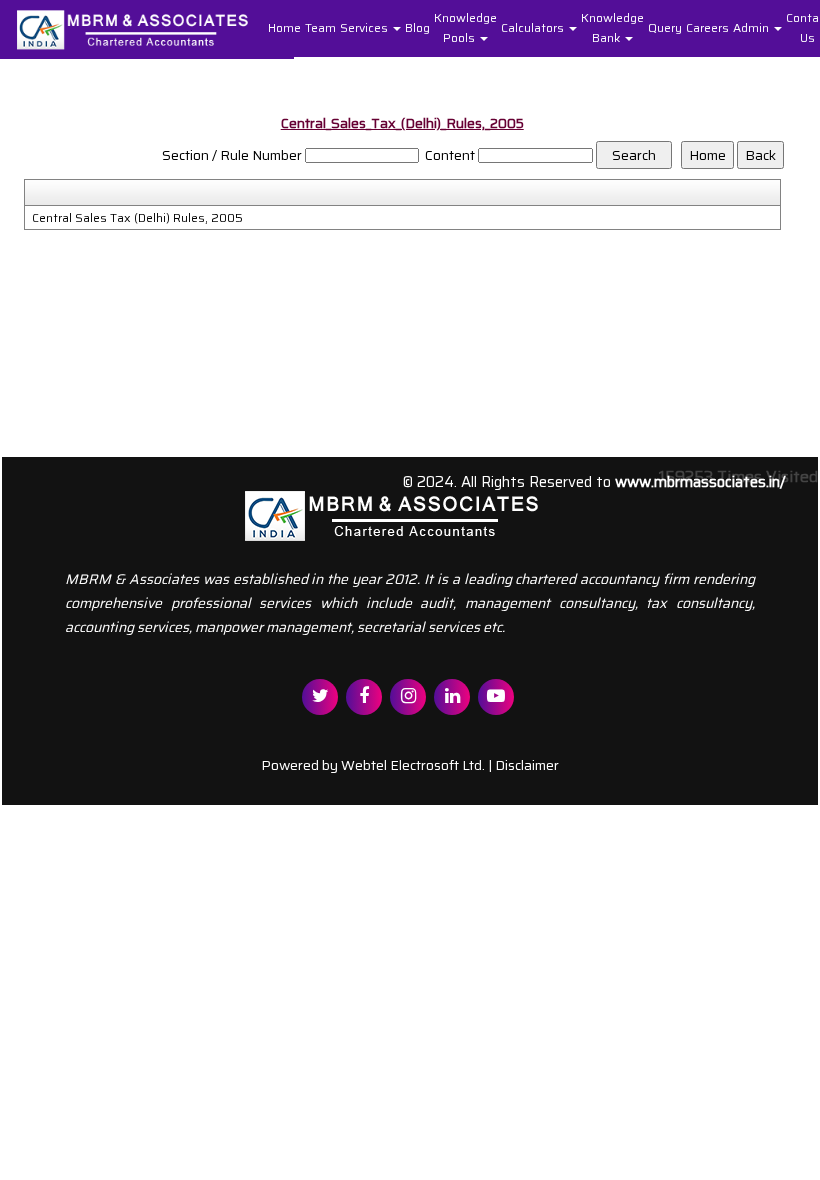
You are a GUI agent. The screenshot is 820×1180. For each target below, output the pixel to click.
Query (665, 27)
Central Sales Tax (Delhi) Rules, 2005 (137, 218)
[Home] (147, 28)
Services (365, 27)
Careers (707, 27)
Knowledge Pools (465, 27)
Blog (417, 27)
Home (284, 27)
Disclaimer (527, 765)
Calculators (534, 27)
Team (320, 27)
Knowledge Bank (612, 27)
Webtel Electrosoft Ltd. (413, 765)
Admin (752, 27)
